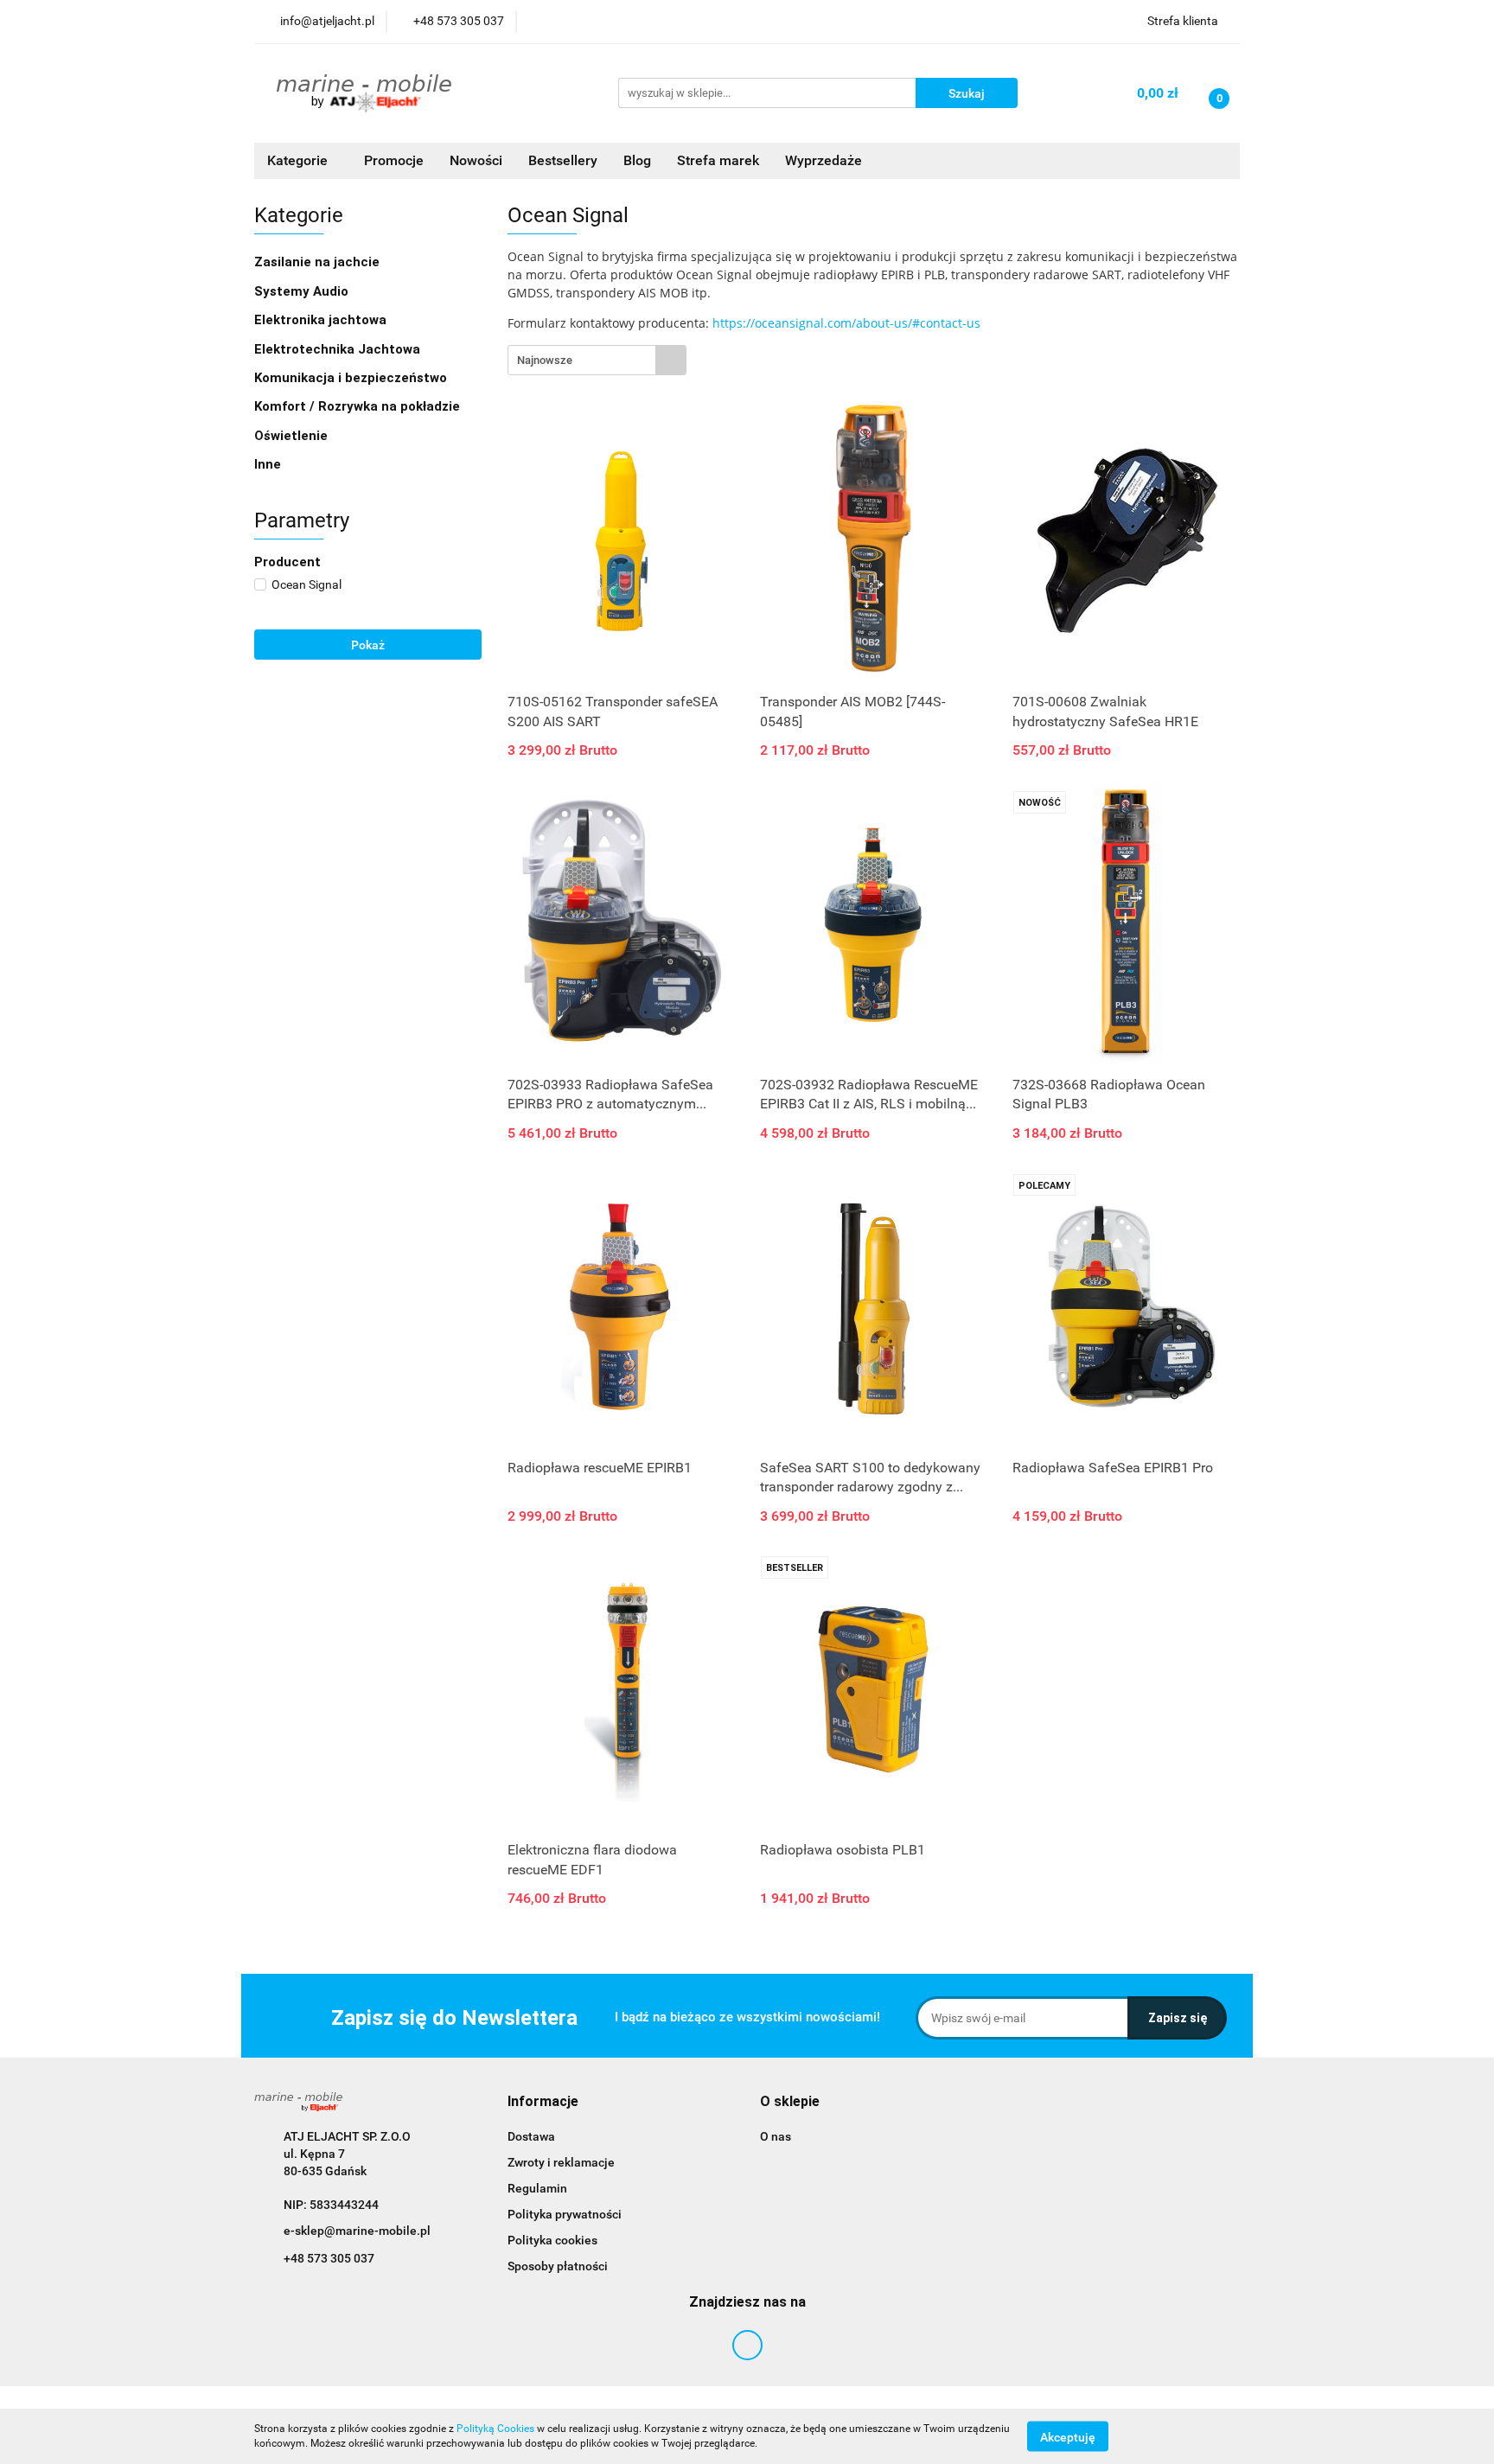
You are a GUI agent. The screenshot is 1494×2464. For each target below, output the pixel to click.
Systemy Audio (303, 291)
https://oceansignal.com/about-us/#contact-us (846, 323)
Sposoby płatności (558, 2266)
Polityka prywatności (565, 2214)
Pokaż (368, 645)
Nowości (476, 160)
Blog (637, 160)
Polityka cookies (552, 2240)
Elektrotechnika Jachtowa (339, 349)
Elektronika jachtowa (322, 320)
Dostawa (531, 2136)
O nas (776, 2136)
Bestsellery (563, 160)
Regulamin (537, 2188)
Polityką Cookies (495, 2429)
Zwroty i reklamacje (561, 2162)
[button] (543, 2102)
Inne (269, 464)
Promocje (394, 160)
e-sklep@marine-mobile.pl (357, 2231)
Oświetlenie (293, 436)
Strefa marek (718, 160)
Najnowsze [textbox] (545, 360)
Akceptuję (1068, 2436)
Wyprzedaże (824, 160)
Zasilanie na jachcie (319, 262)
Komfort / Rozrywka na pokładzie (359, 406)
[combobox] (597, 360)
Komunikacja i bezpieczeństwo (352, 378)
